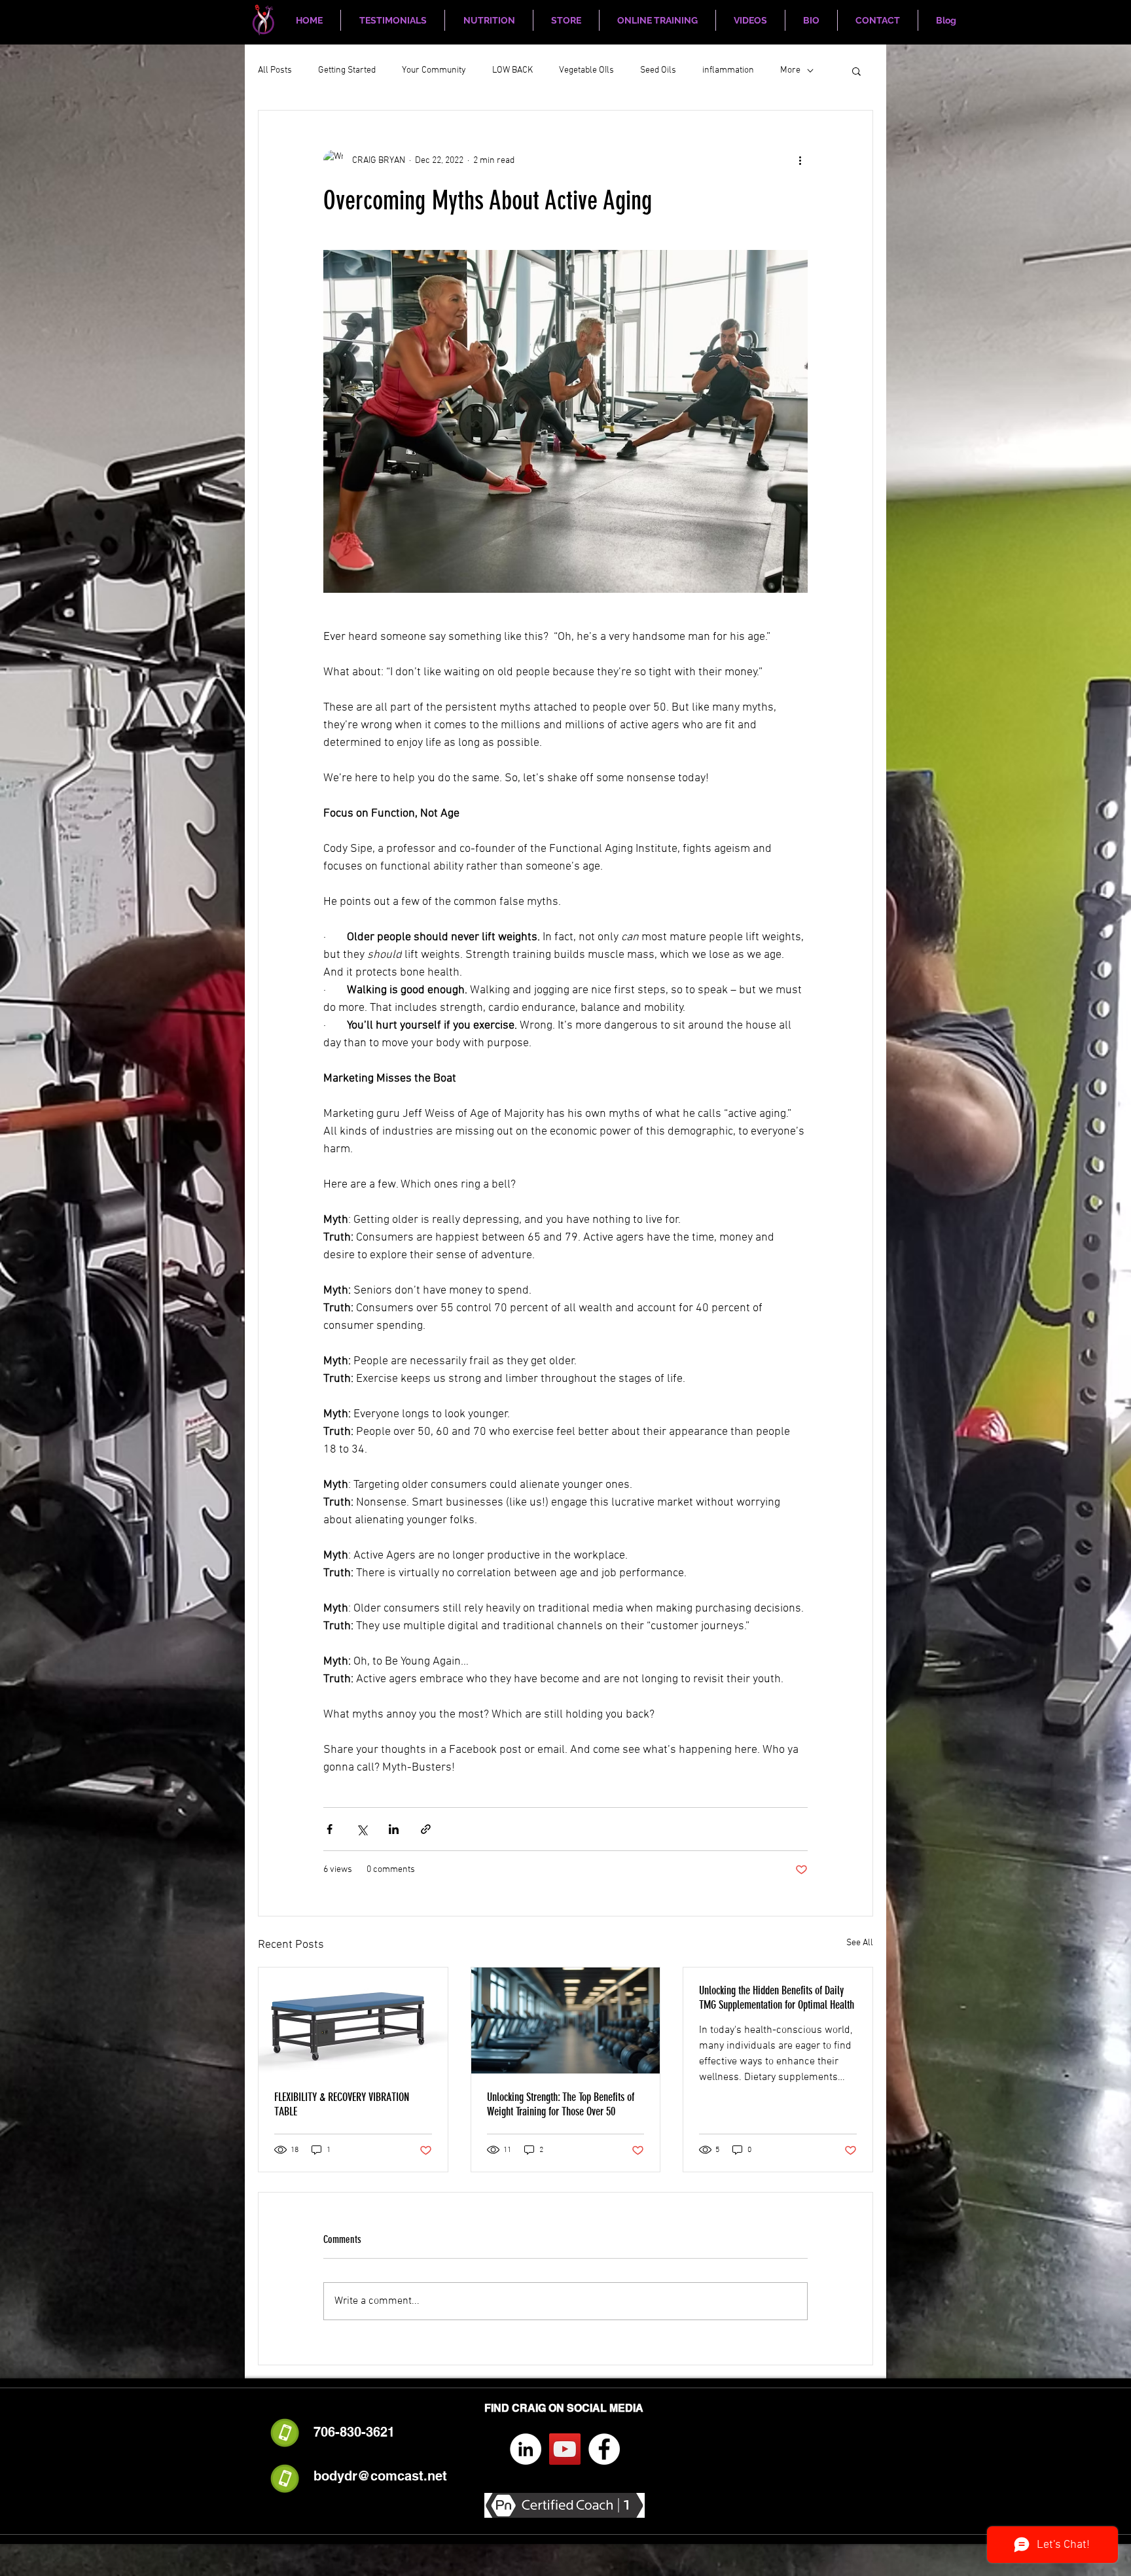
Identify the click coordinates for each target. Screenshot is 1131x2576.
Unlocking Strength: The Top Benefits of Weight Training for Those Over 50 (561, 2104)
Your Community (434, 70)
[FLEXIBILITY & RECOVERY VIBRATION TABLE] (353, 2020)
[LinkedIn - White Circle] (526, 2449)
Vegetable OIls (586, 70)
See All (860, 1943)
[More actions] (800, 160)
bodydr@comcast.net (380, 2476)
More (790, 70)
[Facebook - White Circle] (604, 2449)
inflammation (728, 70)
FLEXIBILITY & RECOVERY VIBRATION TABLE (342, 2104)
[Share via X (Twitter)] (362, 1829)
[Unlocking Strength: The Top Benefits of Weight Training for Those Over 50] (566, 2020)
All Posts (275, 70)
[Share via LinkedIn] (394, 1829)
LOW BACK (512, 70)
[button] (856, 71)
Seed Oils (658, 70)
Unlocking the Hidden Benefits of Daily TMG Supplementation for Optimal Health (777, 1998)
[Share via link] (426, 1829)
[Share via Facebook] (330, 1829)
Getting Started (347, 70)
